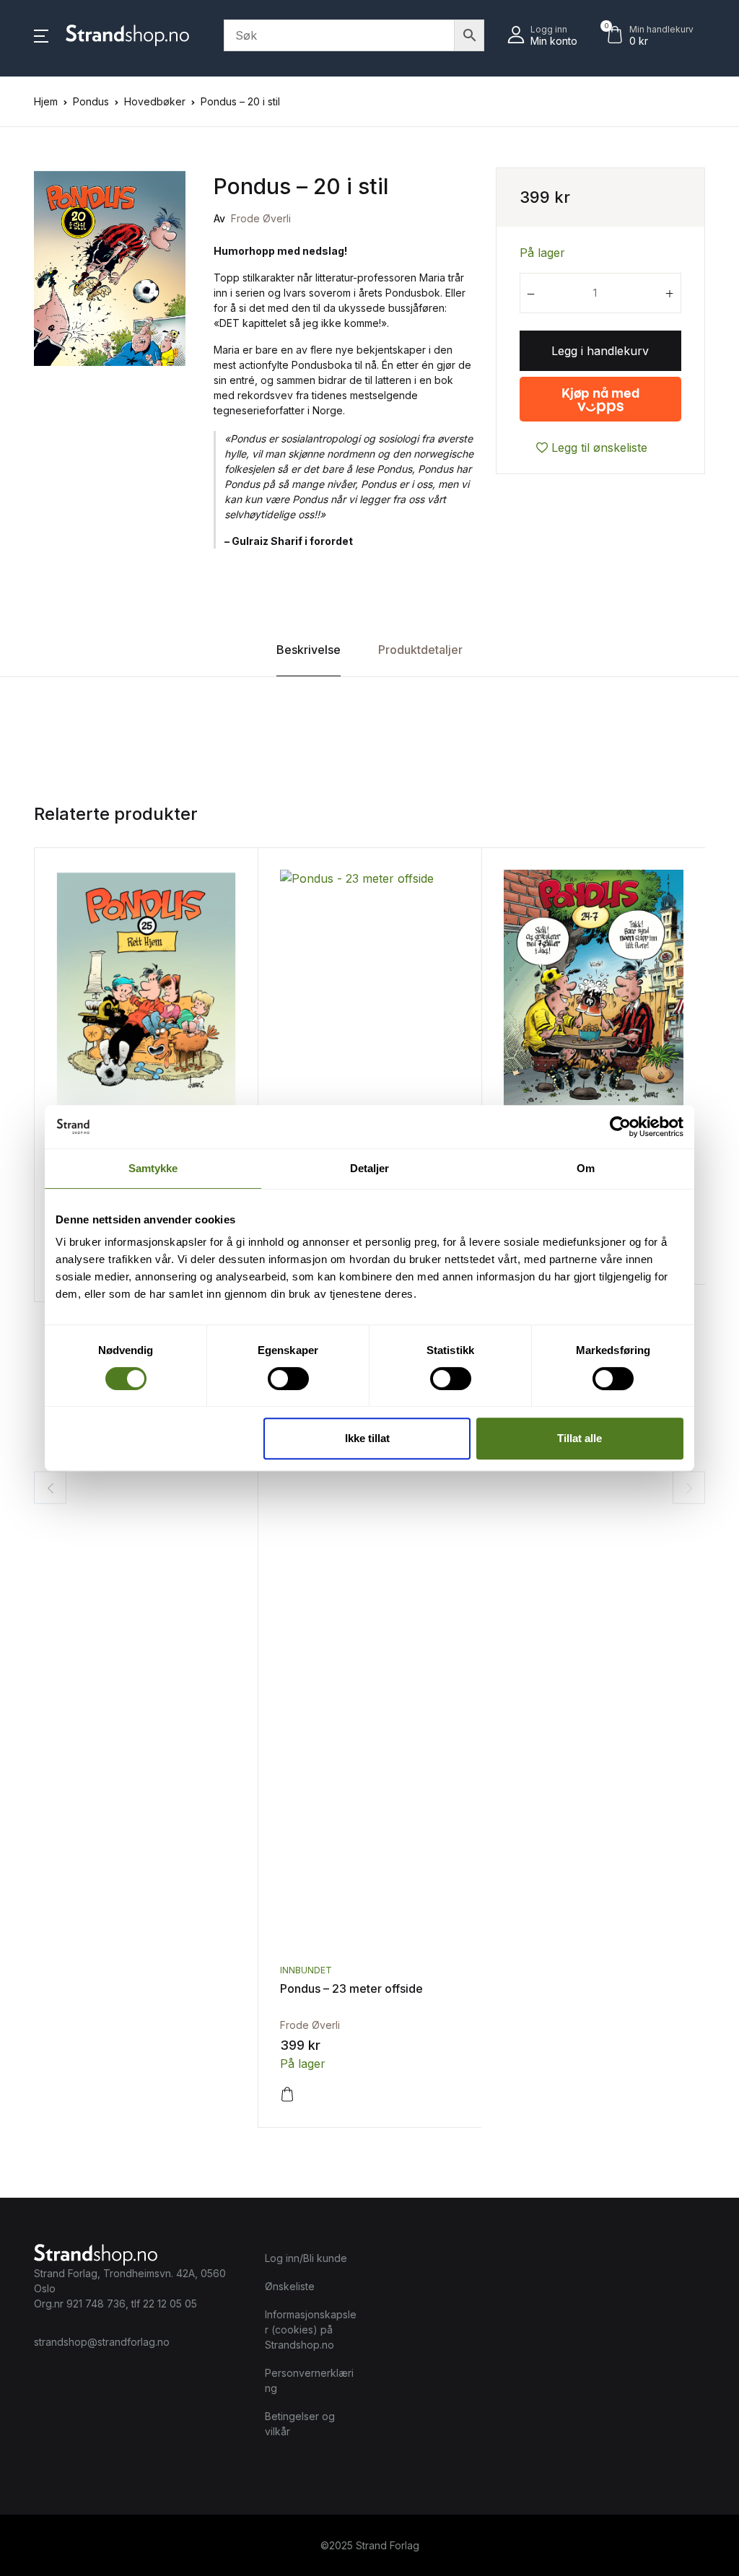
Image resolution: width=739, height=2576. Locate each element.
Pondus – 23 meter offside (351, 1988)
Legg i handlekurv (600, 351)
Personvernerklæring (309, 2380)
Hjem (46, 101)
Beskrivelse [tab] (309, 650)
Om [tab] (586, 1168)
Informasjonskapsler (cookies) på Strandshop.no (311, 2330)
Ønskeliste (290, 2286)
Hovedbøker (155, 101)
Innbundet (306, 1970)
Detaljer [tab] (370, 1168)
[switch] (288, 1379)
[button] (41, 35)
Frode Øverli (261, 218)
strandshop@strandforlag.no (102, 2342)
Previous (50, 1488)
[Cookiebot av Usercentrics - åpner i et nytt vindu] (620, 1127)
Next (689, 1488)
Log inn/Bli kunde (306, 2258)
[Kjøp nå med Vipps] (600, 393)
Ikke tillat (367, 1438)
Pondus (91, 101)
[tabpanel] (110, 268)
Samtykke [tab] (153, 1168)
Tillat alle (580, 1438)
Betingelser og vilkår (300, 2424)
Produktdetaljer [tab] (420, 650)
